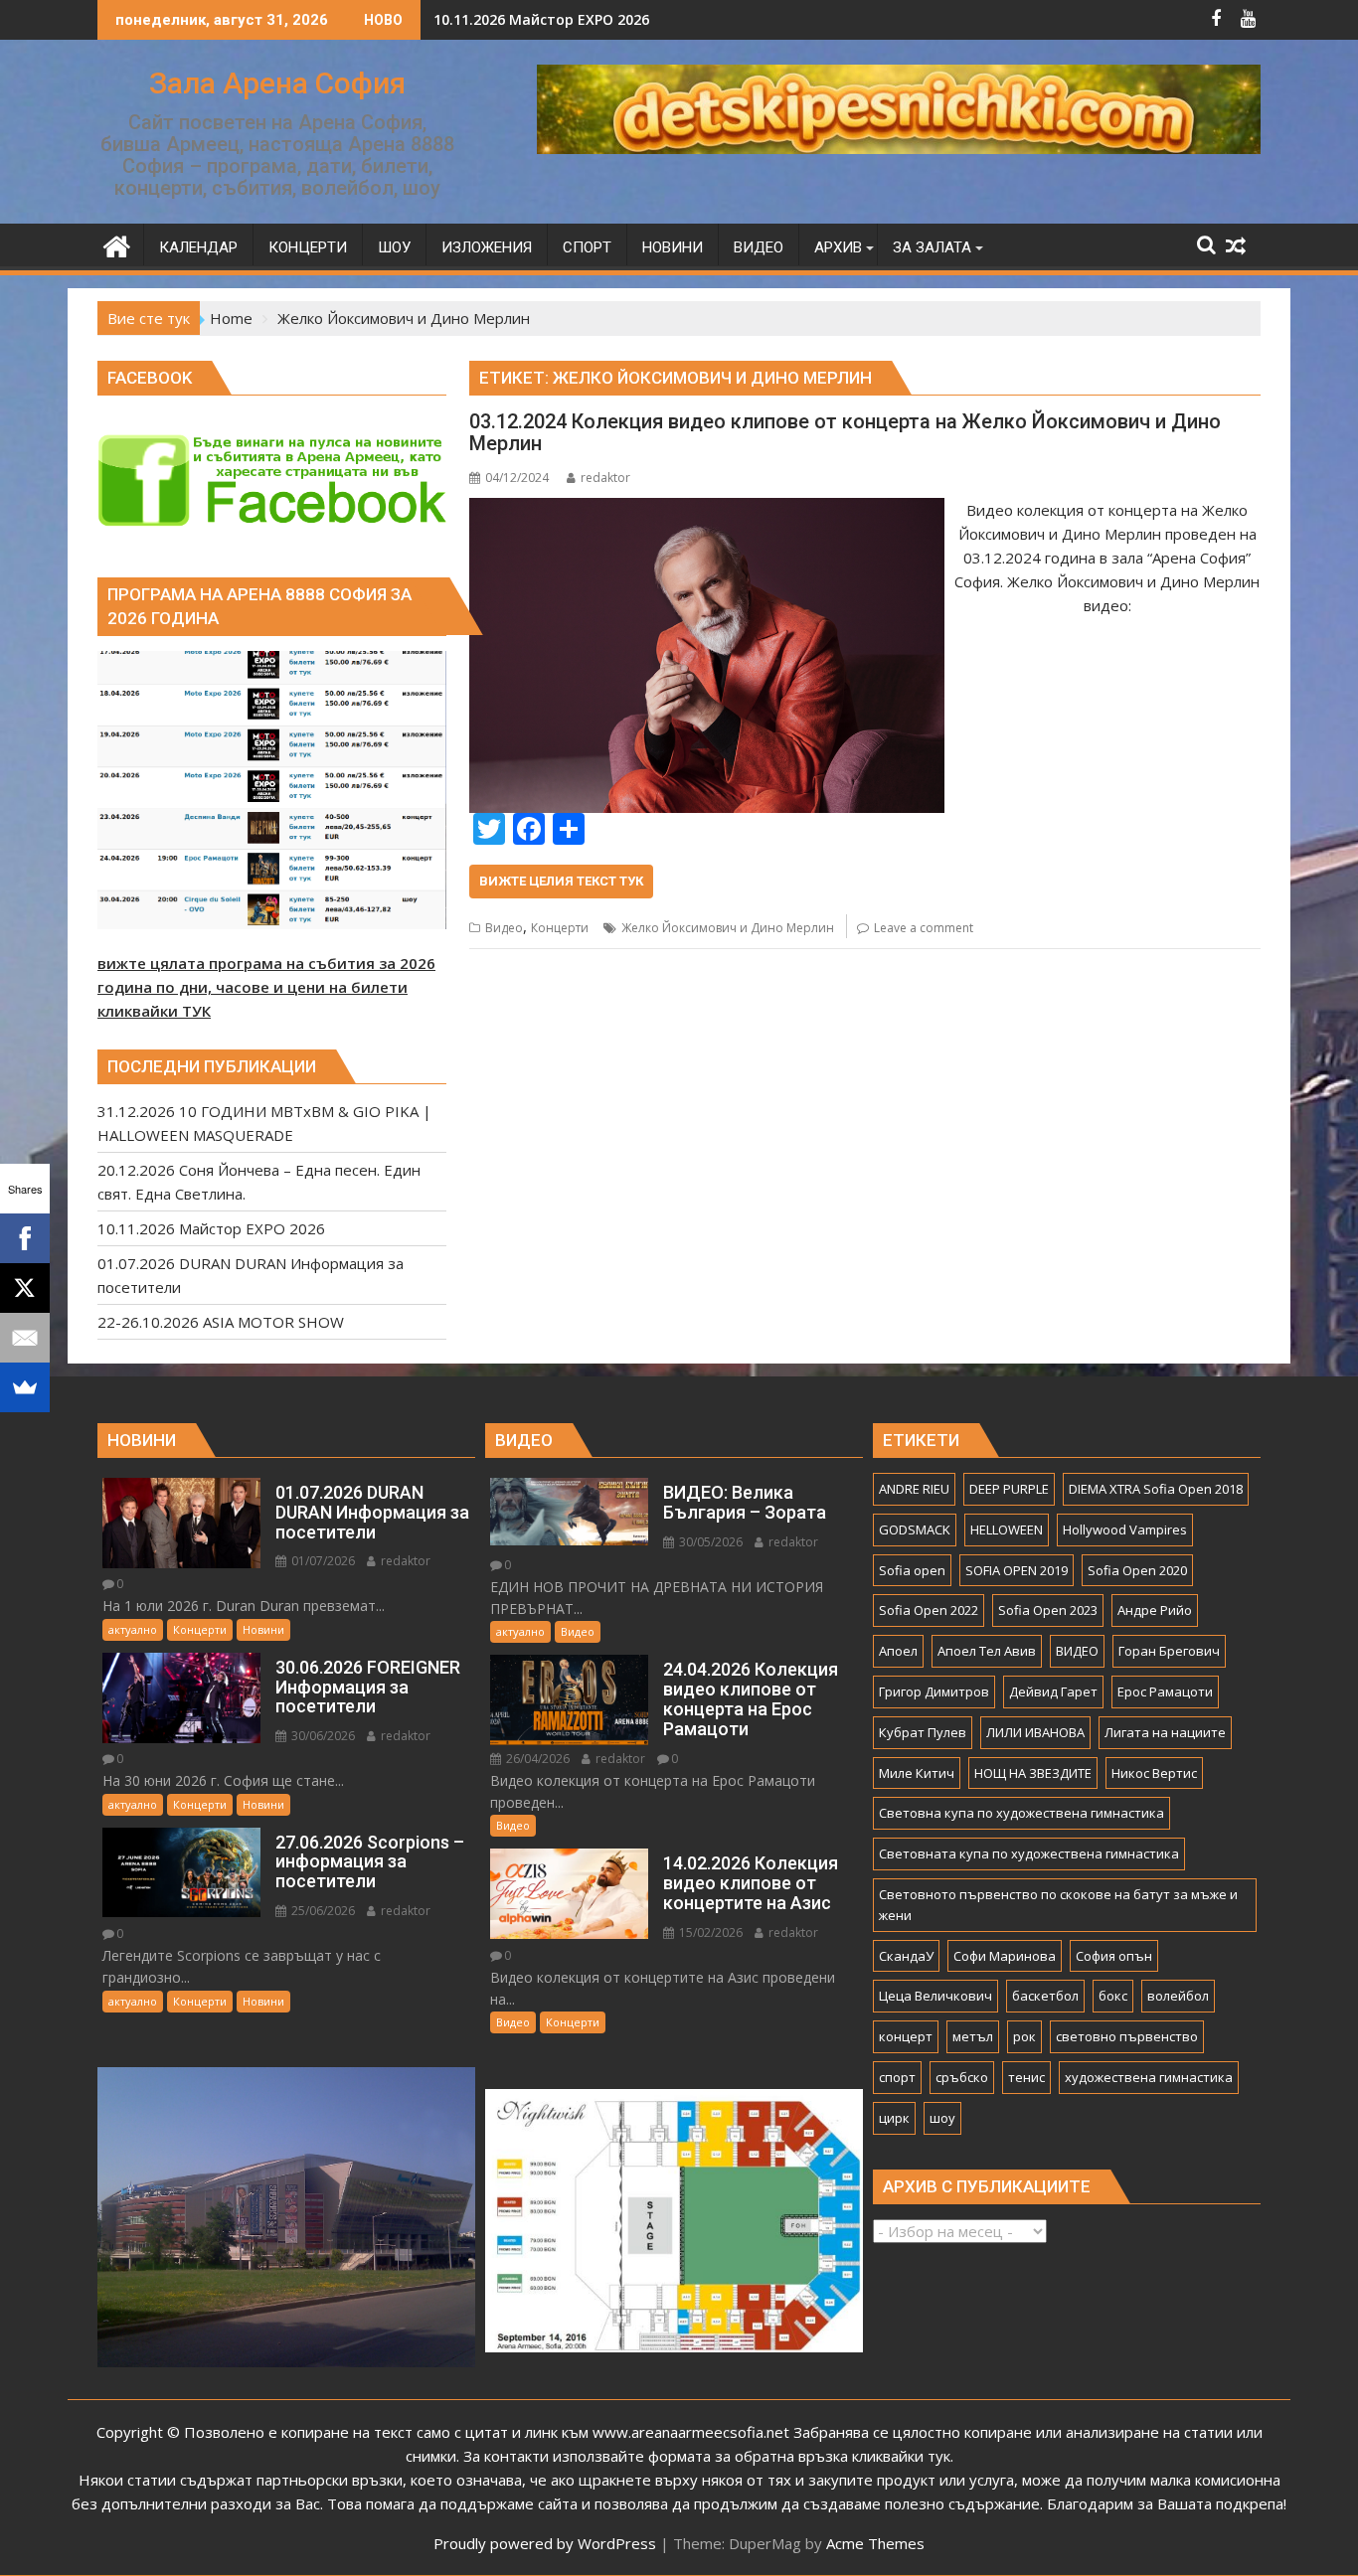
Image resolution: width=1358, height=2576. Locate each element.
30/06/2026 (322, 1736)
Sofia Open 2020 (1137, 1570)
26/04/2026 (536, 1759)
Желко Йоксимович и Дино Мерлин (728, 928)
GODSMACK (915, 1529)
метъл (973, 2036)
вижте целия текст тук (561, 881)
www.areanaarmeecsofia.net (691, 2432)
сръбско (962, 2077)
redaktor (605, 478)
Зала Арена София (277, 83)
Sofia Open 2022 (929, 1610)
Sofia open (912, 1570)
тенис (1026, 2077)
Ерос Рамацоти (1165, 1691)
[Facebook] (25, 1238)
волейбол (1178, 1996)
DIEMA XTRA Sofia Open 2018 (1156, 1489)
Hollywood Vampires (1125, 1529)
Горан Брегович (1169, 1651)
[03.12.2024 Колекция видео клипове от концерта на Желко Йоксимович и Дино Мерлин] (706, 510)
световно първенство (1127, 2036)
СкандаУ (906, 1956)
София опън (1114, 1956)
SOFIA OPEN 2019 (1017, 1570)
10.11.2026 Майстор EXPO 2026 (541, 19)
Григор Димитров (934, 1691)
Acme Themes (875, 2543)
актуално (133, 1629)
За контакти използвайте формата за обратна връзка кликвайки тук (707, 2456)
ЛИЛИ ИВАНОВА (1035, 1732)
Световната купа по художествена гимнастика (1029, 1853)
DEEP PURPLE (1009, 1489)
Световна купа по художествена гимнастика (1021, 1813)
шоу (942, 2118)
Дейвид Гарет (1053, 1691)
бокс (1113, 1996)
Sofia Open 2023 (1048, 1610)
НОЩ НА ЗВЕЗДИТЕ (1033, 1773)
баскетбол (1045, 1996)
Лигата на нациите (1165, 1732)
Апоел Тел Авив (987, 1651)
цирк (894, 2118)
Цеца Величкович (935, 1996)
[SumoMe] (25, 1387)
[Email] (25, 1338)
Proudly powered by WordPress (545, 2543)
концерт (906, 2036)
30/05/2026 (709, 1542)
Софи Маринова (1005, 1956)
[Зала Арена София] (117, 244)
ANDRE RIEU (914, 1489)
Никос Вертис (1154, 1773)
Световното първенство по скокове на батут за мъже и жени (1058, 1905)
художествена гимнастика (1149, 2077)
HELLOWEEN (1007, 1529)
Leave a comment (924, 928)
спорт (897, 2077)
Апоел (898, 1651)
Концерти (560, 928)
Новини (263, 1629)
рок (1024, 2036)
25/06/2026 (322, 1911)
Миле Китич (917, 1773)
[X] (25, 1288)
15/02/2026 (709, 1932)
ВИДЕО (1077, 1651)
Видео (504, 928)
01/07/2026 (322, 1561)
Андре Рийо (1155, 1610)
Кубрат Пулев (923, 1732)
